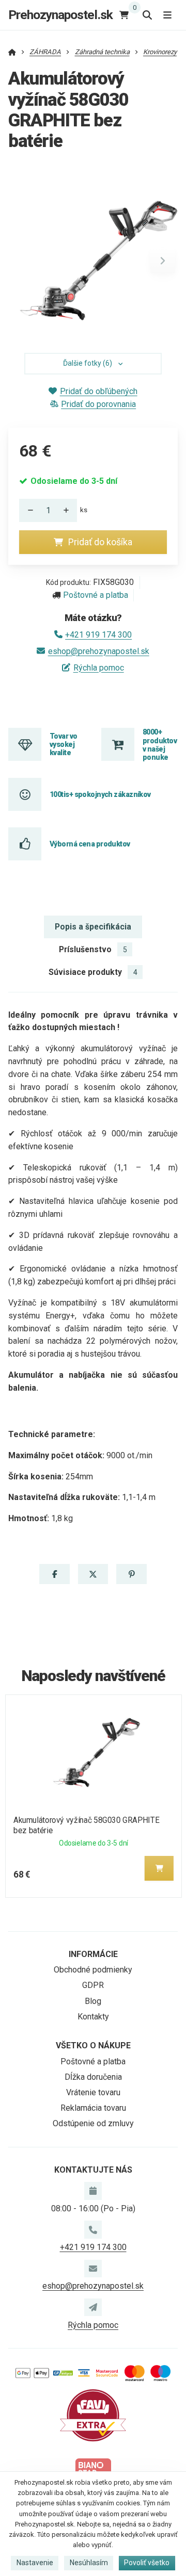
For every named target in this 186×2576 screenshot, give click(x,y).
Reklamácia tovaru (93, 2108)
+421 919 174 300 (98, 635)
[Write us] (93, 2307)
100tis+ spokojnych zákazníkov (100, 794)
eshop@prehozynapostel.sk (98, 651)
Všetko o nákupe (93, 2045)
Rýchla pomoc (98, 668)
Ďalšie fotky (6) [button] (88, 363)
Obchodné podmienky (93, 1970)
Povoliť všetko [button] (147, 2563)
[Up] (69, 510)
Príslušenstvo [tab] (93, 949)
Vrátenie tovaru (93, 2092)
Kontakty (93, 2017)
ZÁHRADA (45, 52)
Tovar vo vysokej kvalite (64, 745)
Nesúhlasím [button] (89, 2563)
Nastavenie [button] (35, 2563)
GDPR (93, 1985)
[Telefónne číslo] (93, 2229)
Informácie (93, 1954)
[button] (163, 260)
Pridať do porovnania (98, 404)
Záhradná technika (102, 52)
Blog (93, 2001)
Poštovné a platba (96, 595)
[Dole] (27, 510)
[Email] (93, 2269)
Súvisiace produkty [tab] (93, 972)
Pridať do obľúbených (98, 391)
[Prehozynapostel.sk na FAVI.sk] (93, 2415)
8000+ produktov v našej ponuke (160, 745)
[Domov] (12, 52)
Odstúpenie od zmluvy (93, 2123)
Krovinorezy (160, 52)
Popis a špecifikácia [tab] (93, 927)
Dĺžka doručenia (93, 2077)
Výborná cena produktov (90, 844)
